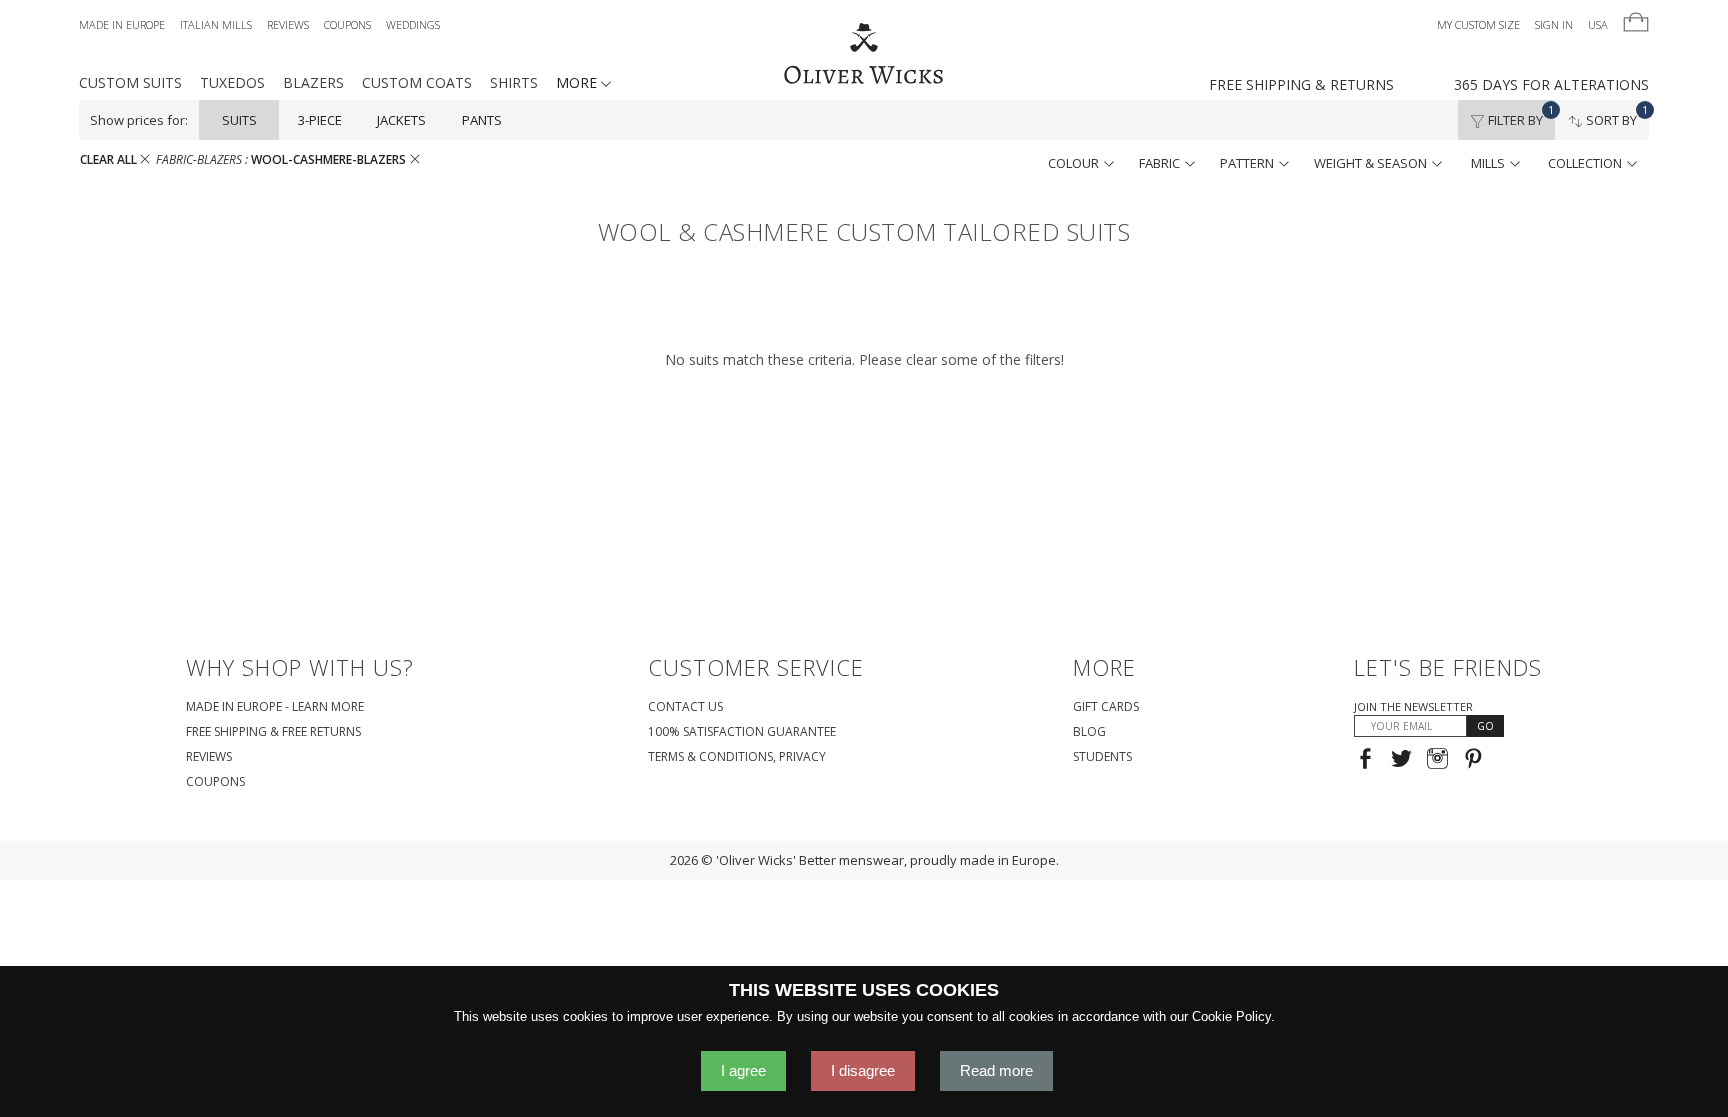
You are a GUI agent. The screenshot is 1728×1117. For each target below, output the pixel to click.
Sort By (1615, 115)
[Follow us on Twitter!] (1401, 760)
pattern (1248, 163)
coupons (215, 781)
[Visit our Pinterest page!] (1473, 760)
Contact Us (685, 706)
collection (1586, 163)
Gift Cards (1106, 706)
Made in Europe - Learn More (275, 706)
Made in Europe (122, 24)
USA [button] (1598, 24)
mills (1489, 163)
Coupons (347, 24)
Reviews (288, 24)
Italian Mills (216, 24)
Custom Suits (130, 82)
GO (1485, 726)
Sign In (1554, 24)
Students (1102, 756)
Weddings (413, 24)
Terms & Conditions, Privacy (737, 756)
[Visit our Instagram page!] (1437, 760)
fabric (1161, 163)
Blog (1089, 731)
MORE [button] (578, 82)
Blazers (313, 82)
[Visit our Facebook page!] (1365, 760)
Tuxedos (232, 82)
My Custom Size (1478, 24)
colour (1075, 163)
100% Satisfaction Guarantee (742, 731)
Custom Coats (417, 82)
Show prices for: (139, 120)
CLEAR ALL (110, 159)
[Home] (864, 55)
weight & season (1372, 163)
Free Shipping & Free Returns (273, 731)
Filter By (1519, 115)
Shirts (514, 82)
